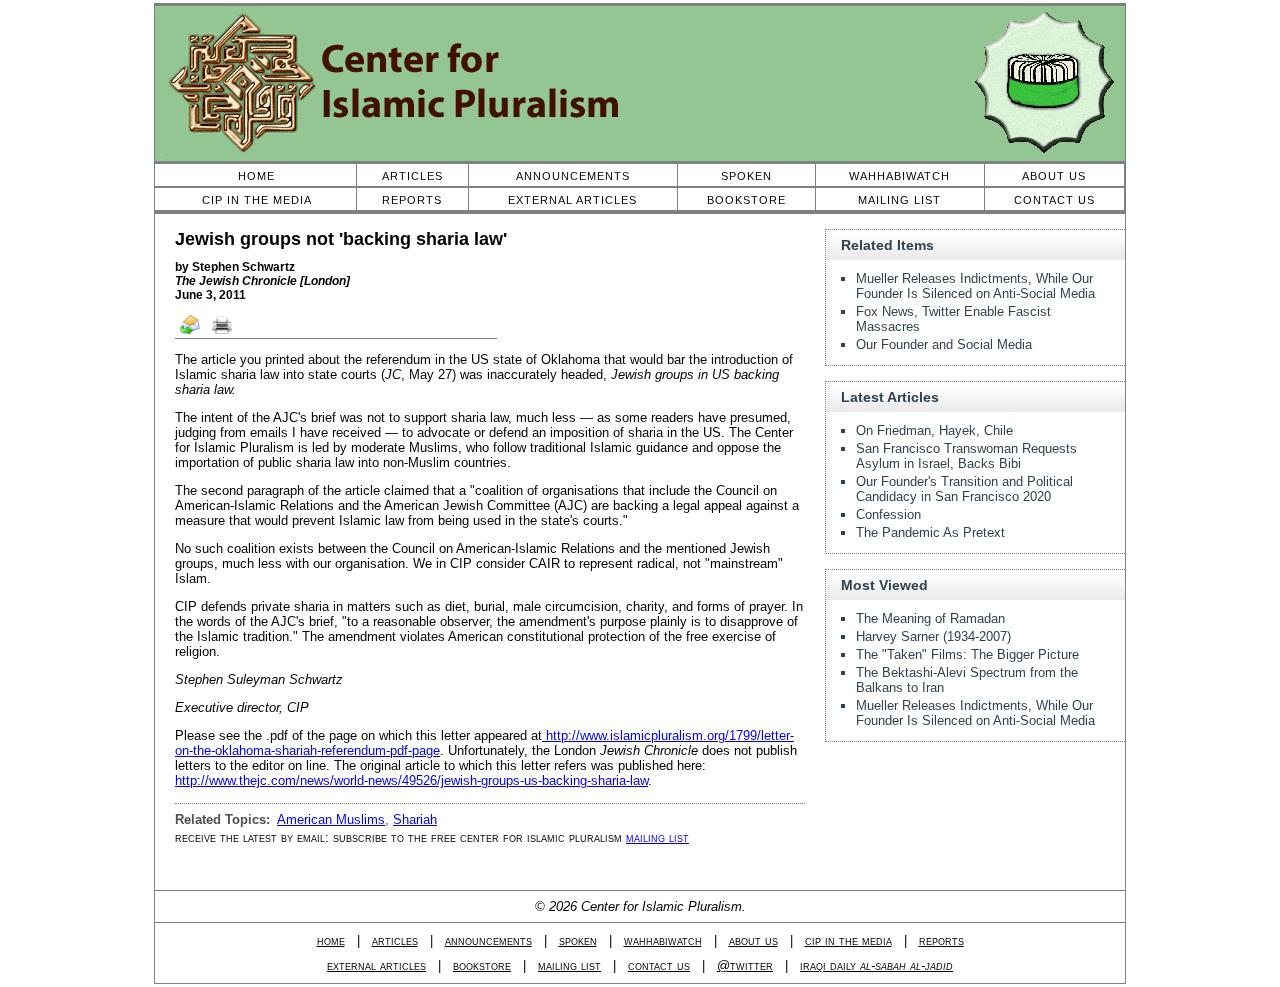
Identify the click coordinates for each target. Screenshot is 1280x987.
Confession (888, 514)
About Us (1054, 176)
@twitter (745, 965)
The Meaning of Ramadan (930, 618)
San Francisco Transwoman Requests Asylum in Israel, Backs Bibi (966, 456)
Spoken (746, 176)
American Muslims (331, 819)
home (331, 940)
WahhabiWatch (899, 176)
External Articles (572, 200)
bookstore (482, 965)
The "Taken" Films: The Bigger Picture (967, 654)
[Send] (191, 333)
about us (753, 940)
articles (395, 940)
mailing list (657, 837)
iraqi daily (876, 965)
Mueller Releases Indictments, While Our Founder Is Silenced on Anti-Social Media (975, 286)
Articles (412, 176)
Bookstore (746, 200)
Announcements (573, 176)
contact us (659, 965)
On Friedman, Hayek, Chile (934, 430)
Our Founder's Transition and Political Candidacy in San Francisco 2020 (964, 489)
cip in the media (848, 940)
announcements (488, 940)
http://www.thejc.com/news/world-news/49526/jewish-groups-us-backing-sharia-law (411, 780)
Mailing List (899, 200)
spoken (578, 940)
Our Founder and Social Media (944, 344)
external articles (376, 965)
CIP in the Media (257, 200)
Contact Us (1054, 200)
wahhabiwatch (663, 940)
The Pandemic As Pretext (930, 532)
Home (256, 176)
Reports (412, 200)
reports (941, 940)
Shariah (415, 819)
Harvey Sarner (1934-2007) (933, 636)
